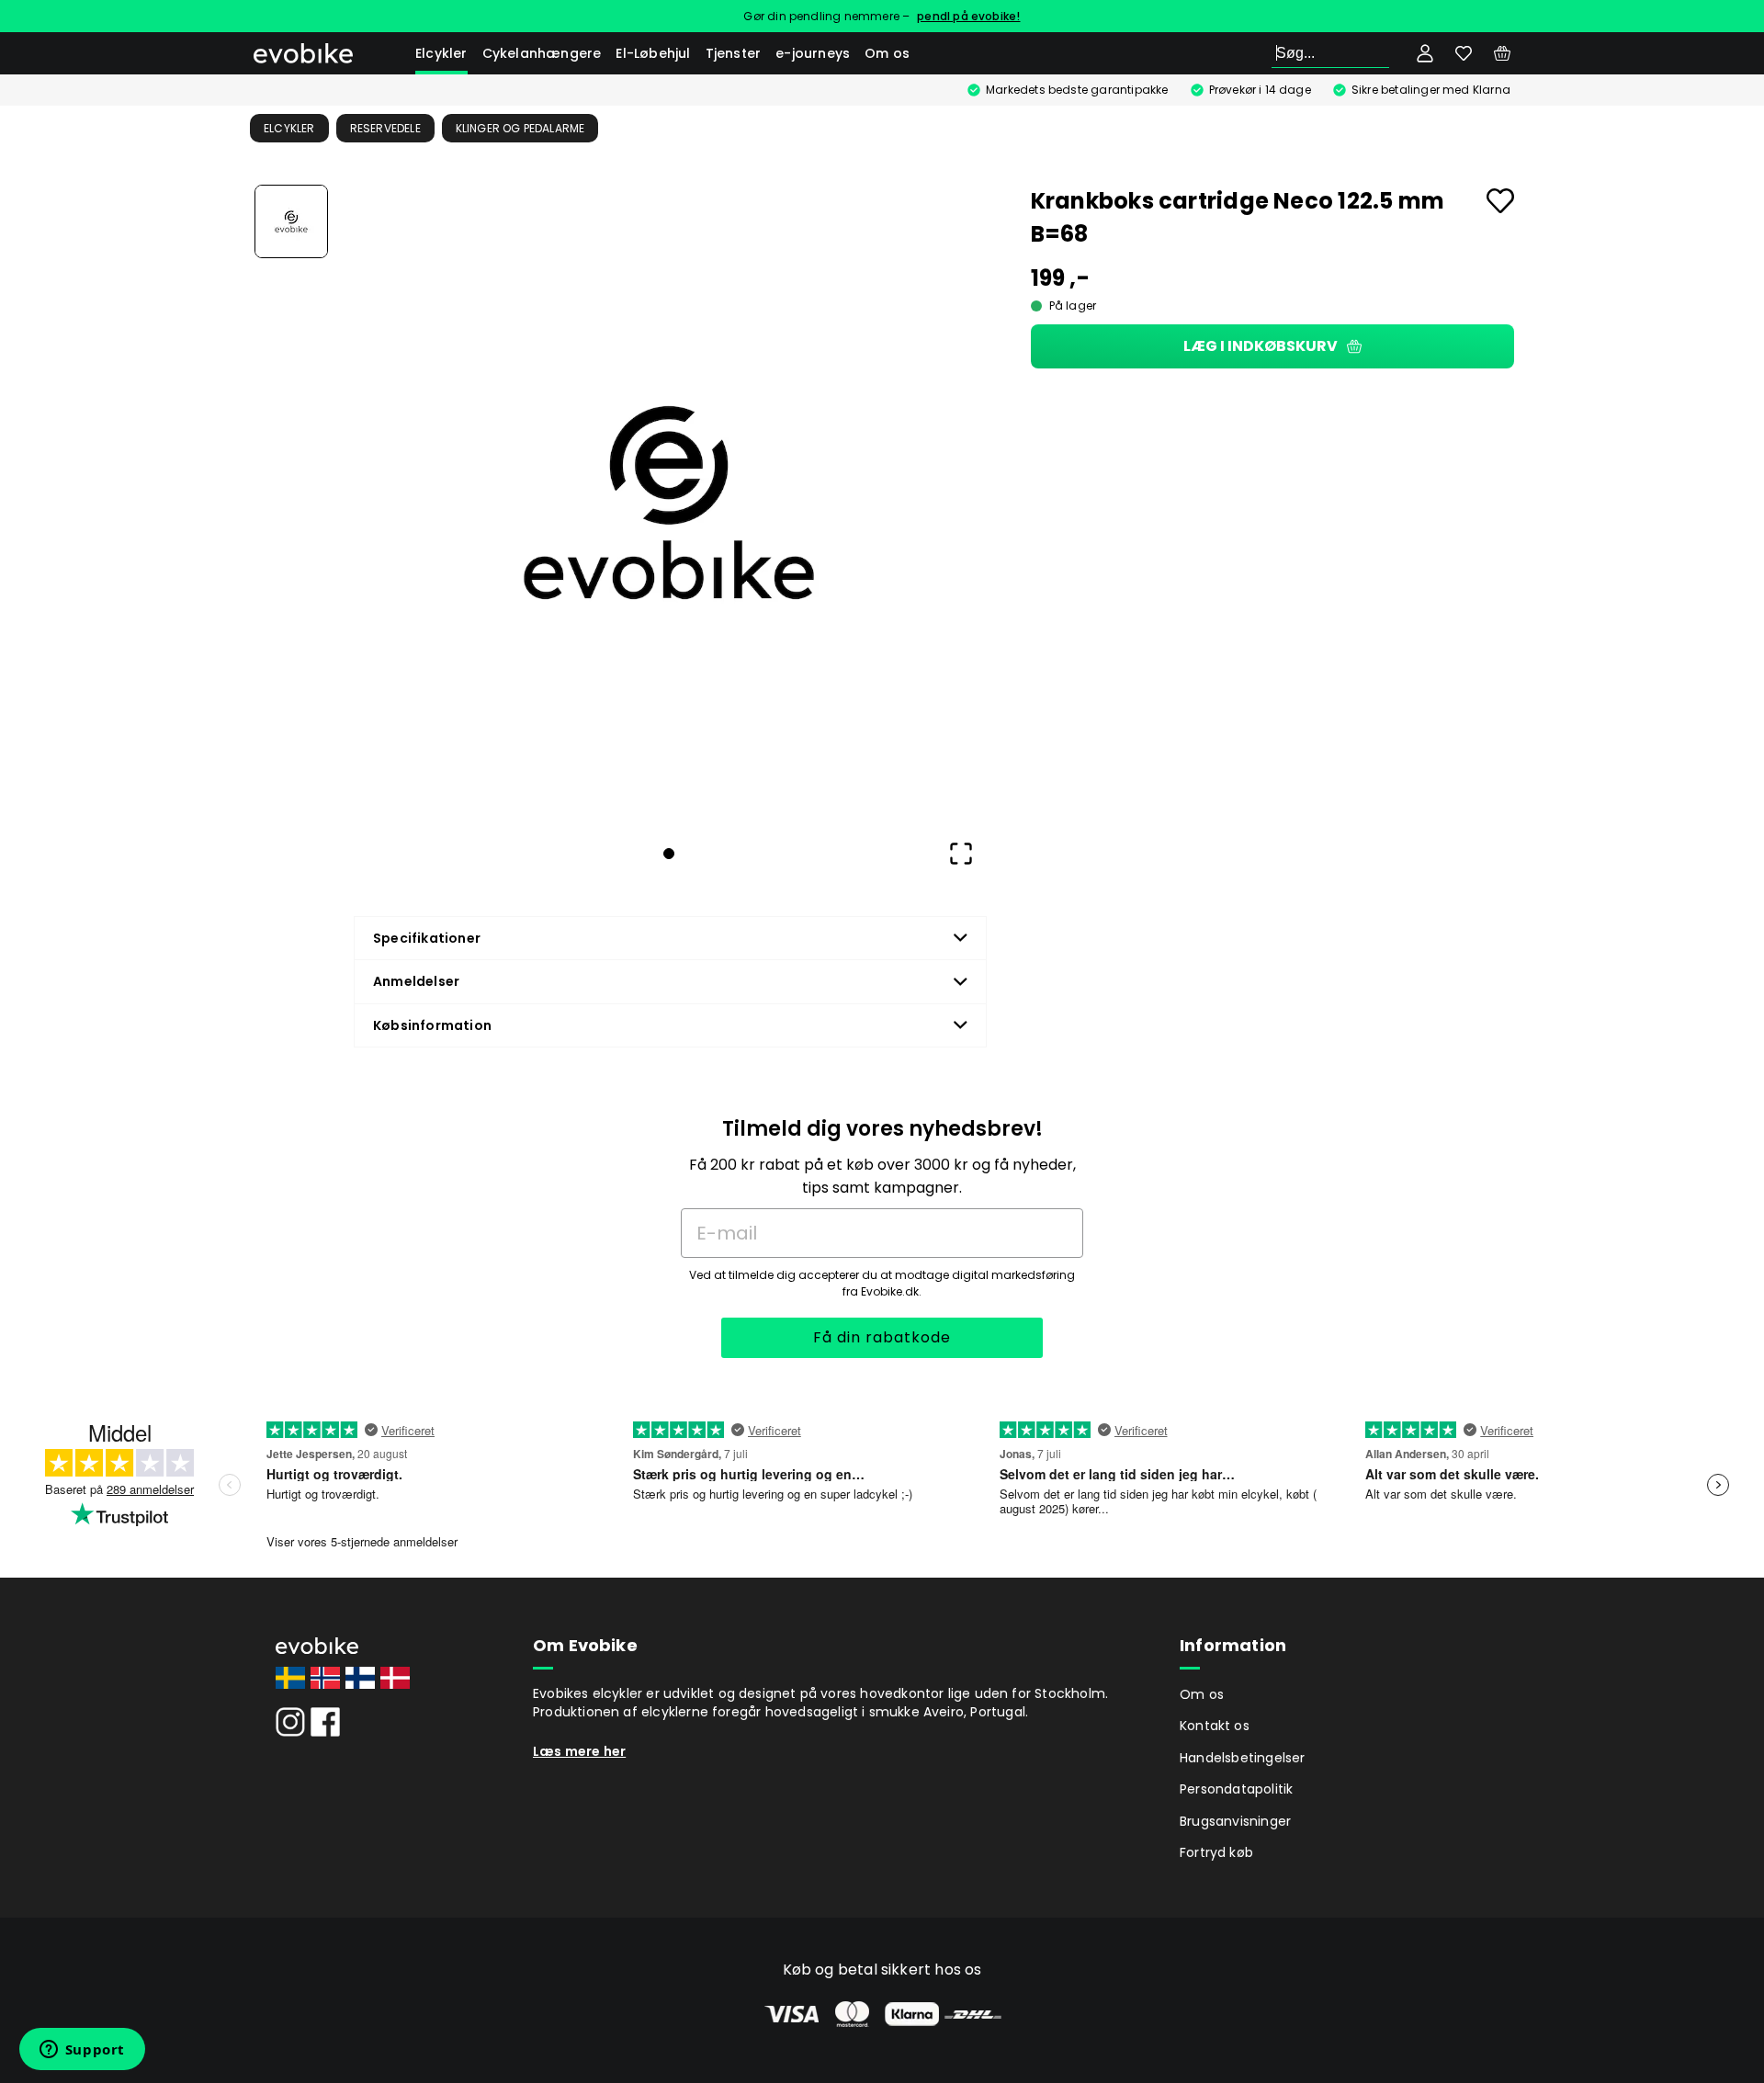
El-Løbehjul (653, 53)
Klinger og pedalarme (520, 128)
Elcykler (441, 53)
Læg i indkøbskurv (1261, 346)
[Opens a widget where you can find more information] (82, 2051)
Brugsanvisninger (1235, 1821)
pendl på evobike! (968, 16)
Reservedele (385, 128)
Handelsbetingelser (1243, 1758)
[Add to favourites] (1500, 201)
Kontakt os (1215, 1726)
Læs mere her (579, 1751)
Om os (887, 53)
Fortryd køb (1216, 1852)
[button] (669, 503)
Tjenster (734, 53)
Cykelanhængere (542, 53)
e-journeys (813, 53)
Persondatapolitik (1236, 1789)
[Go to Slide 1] (291, 221)
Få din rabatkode (882, 1337)
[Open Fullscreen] (961, 854)
